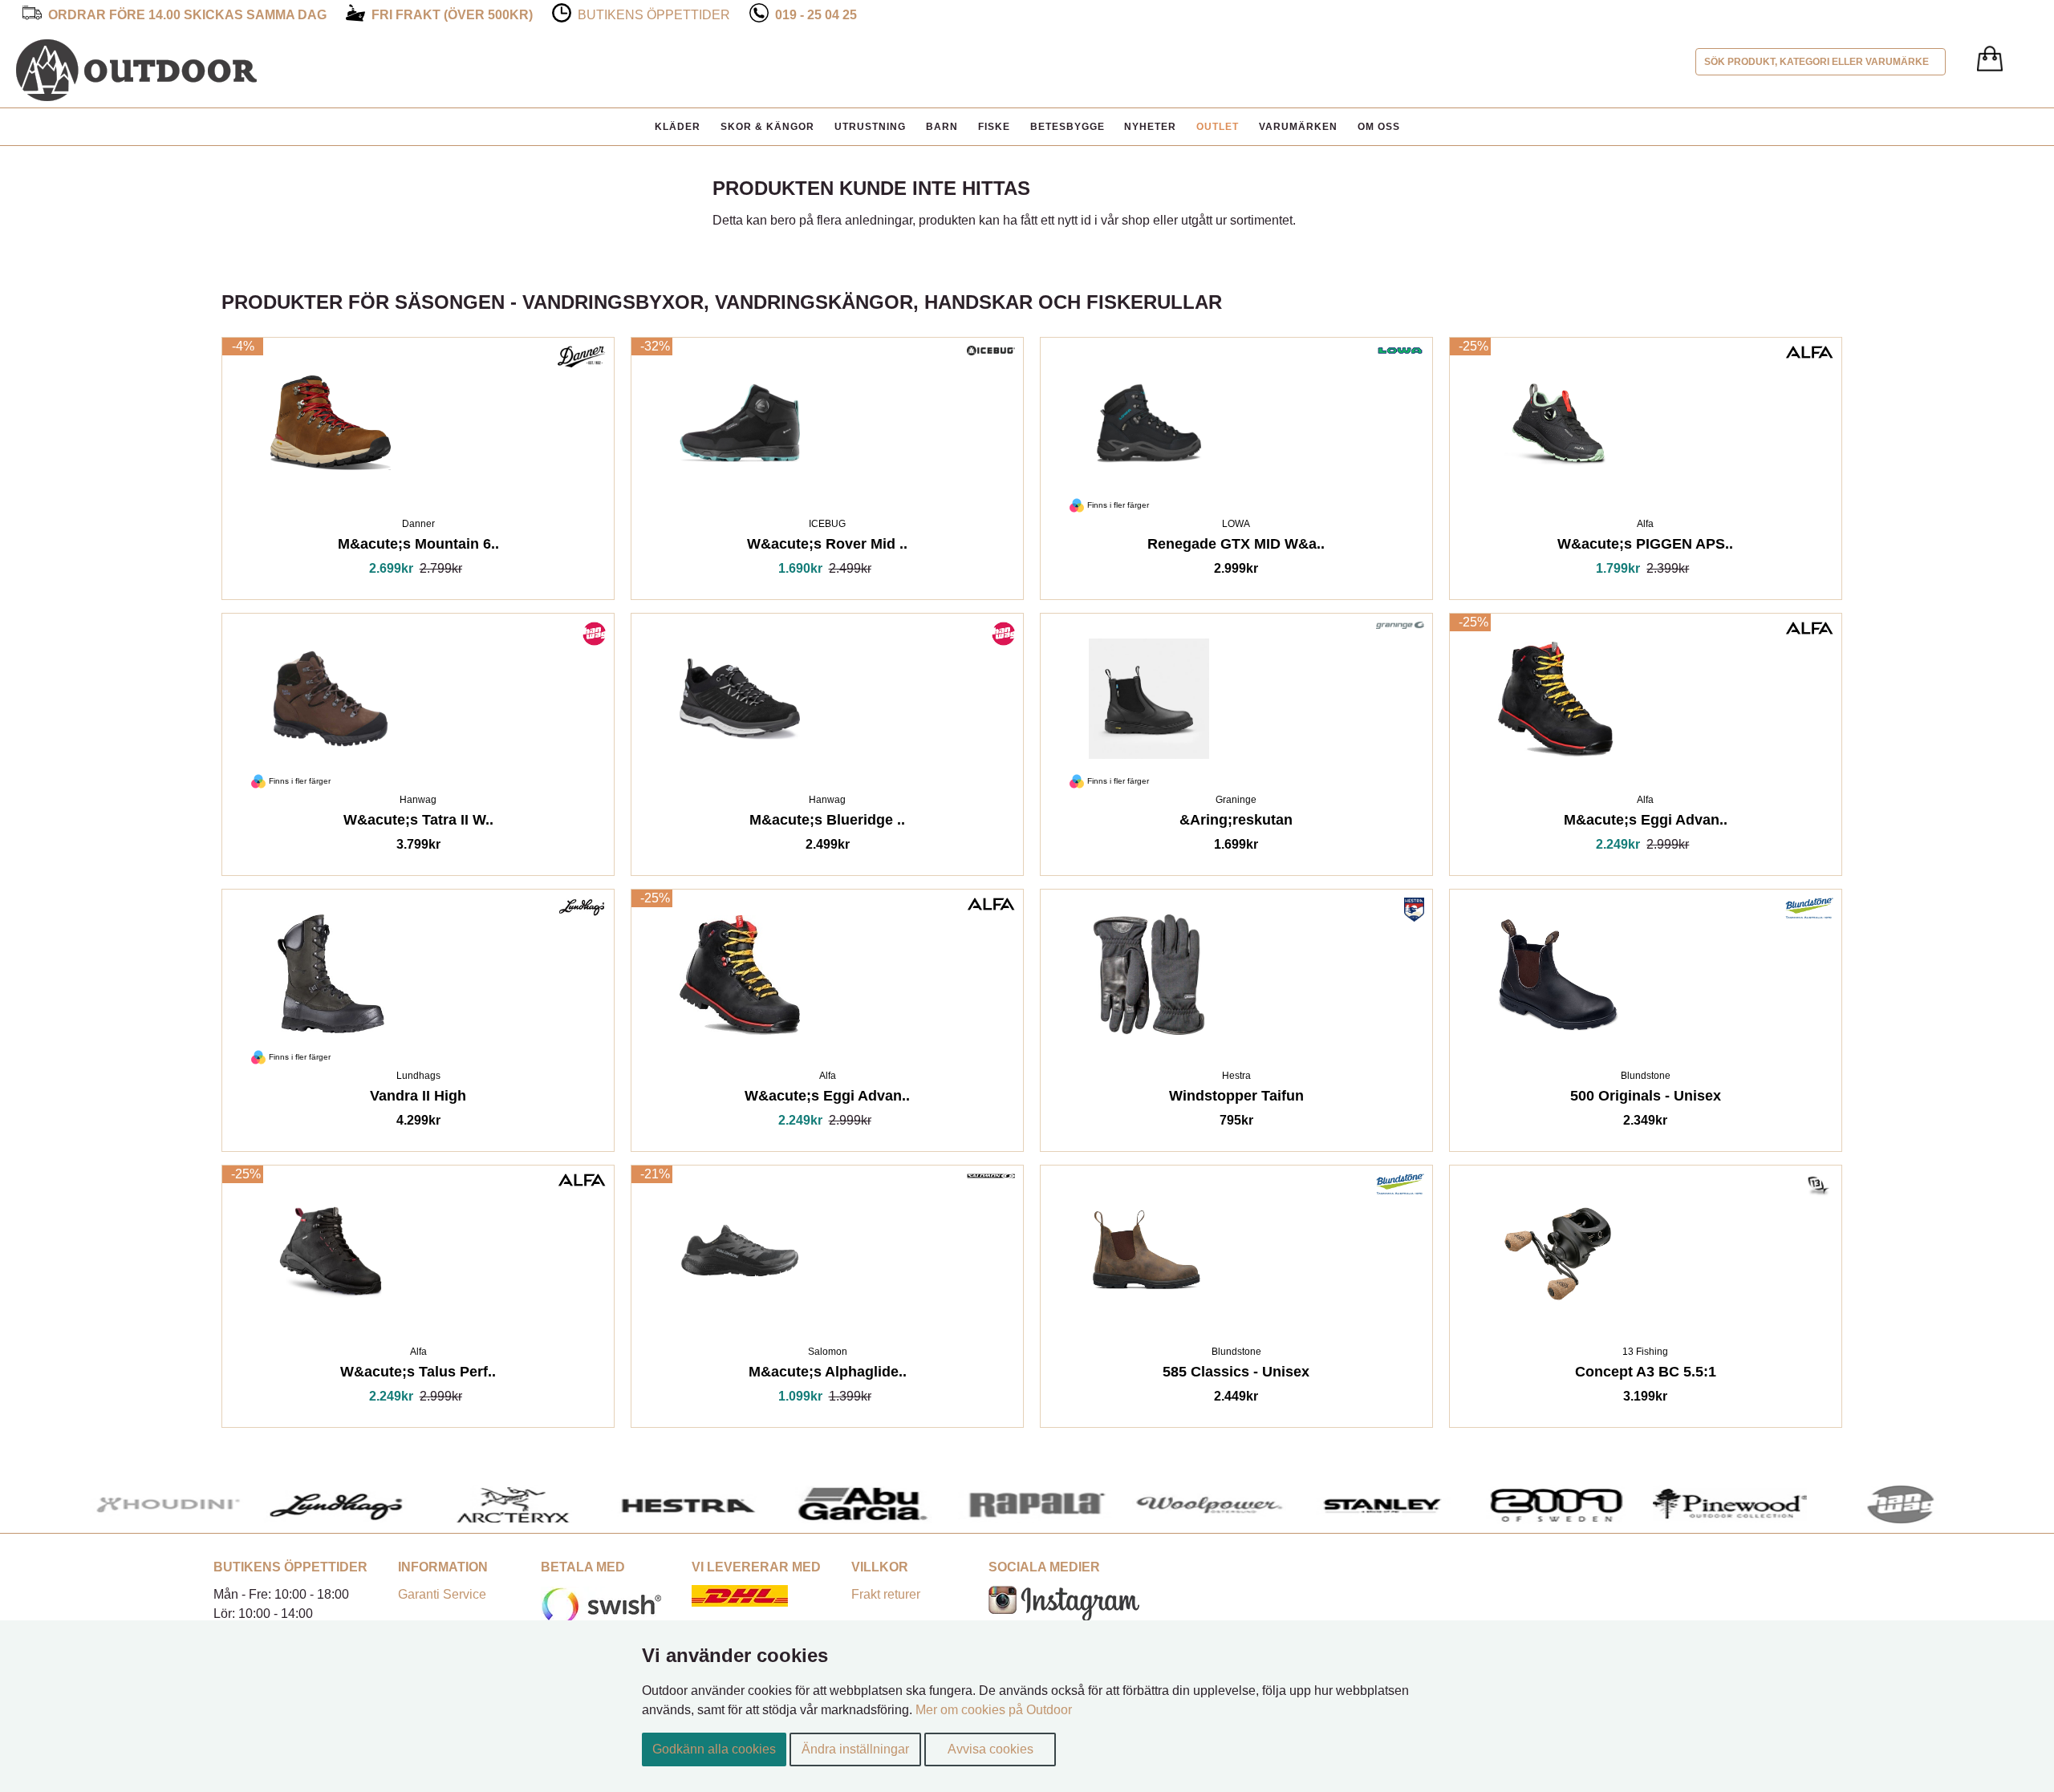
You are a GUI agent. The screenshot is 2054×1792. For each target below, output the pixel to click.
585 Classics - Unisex (1236, 1374)
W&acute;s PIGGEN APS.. (1645, 547)
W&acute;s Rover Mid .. (827, 547)
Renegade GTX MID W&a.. (1236, 547)
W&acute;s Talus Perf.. (418, 1374)
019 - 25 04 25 (816, 15)
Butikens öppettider (654, 15)
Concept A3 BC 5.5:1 (1646, 1374)
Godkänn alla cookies (714, 1749)
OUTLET (1218, 127)
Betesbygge (1068, 127)
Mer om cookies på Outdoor (994, 1710)
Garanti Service (442, 1594)
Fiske (994, 127)
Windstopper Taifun (1236, 1099)
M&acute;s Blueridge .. (827, 823)
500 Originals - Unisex (1646, 1099)
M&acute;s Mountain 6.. (418, 547)
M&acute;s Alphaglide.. (828, 1374)
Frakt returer (886, 1594)
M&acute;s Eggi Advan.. (1646, 823)
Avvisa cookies (990, 1749)
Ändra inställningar (855, 1749)
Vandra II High (418, 1099)
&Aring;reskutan (1236, 823)
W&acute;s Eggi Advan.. (827, 1099)
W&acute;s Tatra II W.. (418, 823)
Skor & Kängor (767, 127)
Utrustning (870, 127)
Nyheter (1150, 127)
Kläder (678, 127)
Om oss (1379, 127)
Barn (942, 127)
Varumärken (1298, 127)
